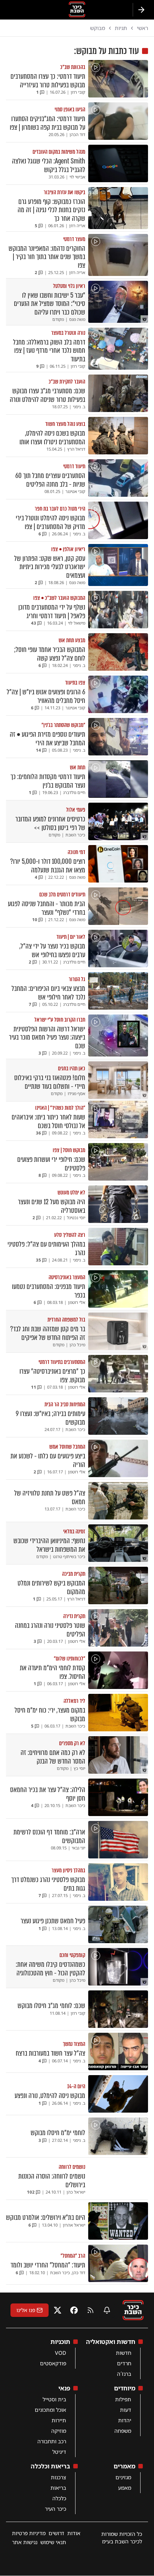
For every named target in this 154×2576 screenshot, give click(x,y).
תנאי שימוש (53, 2542)
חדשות (124, 2353)
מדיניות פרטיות (29, 2533)
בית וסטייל (54, 2399)
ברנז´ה (124, 2374)
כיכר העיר (56, 2509)
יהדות (125, 2420)
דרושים (56, 2533)
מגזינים (123, 2477)
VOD (61, 2353)
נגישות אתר (25, 2542)
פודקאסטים (53, 2363)
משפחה (123, 2431)
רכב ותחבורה (52, 2441)
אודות (74, 2533)
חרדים (124, 2363)
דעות (126, 2410)
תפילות (123, 2399)
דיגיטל (59, 2452)
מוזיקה (59, 2431)
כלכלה (59, 2498)
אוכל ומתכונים (50, 2410)
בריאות (58, 2488)
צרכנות (58, 2477)
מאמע (125, 2488)
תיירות (59, 2420)
